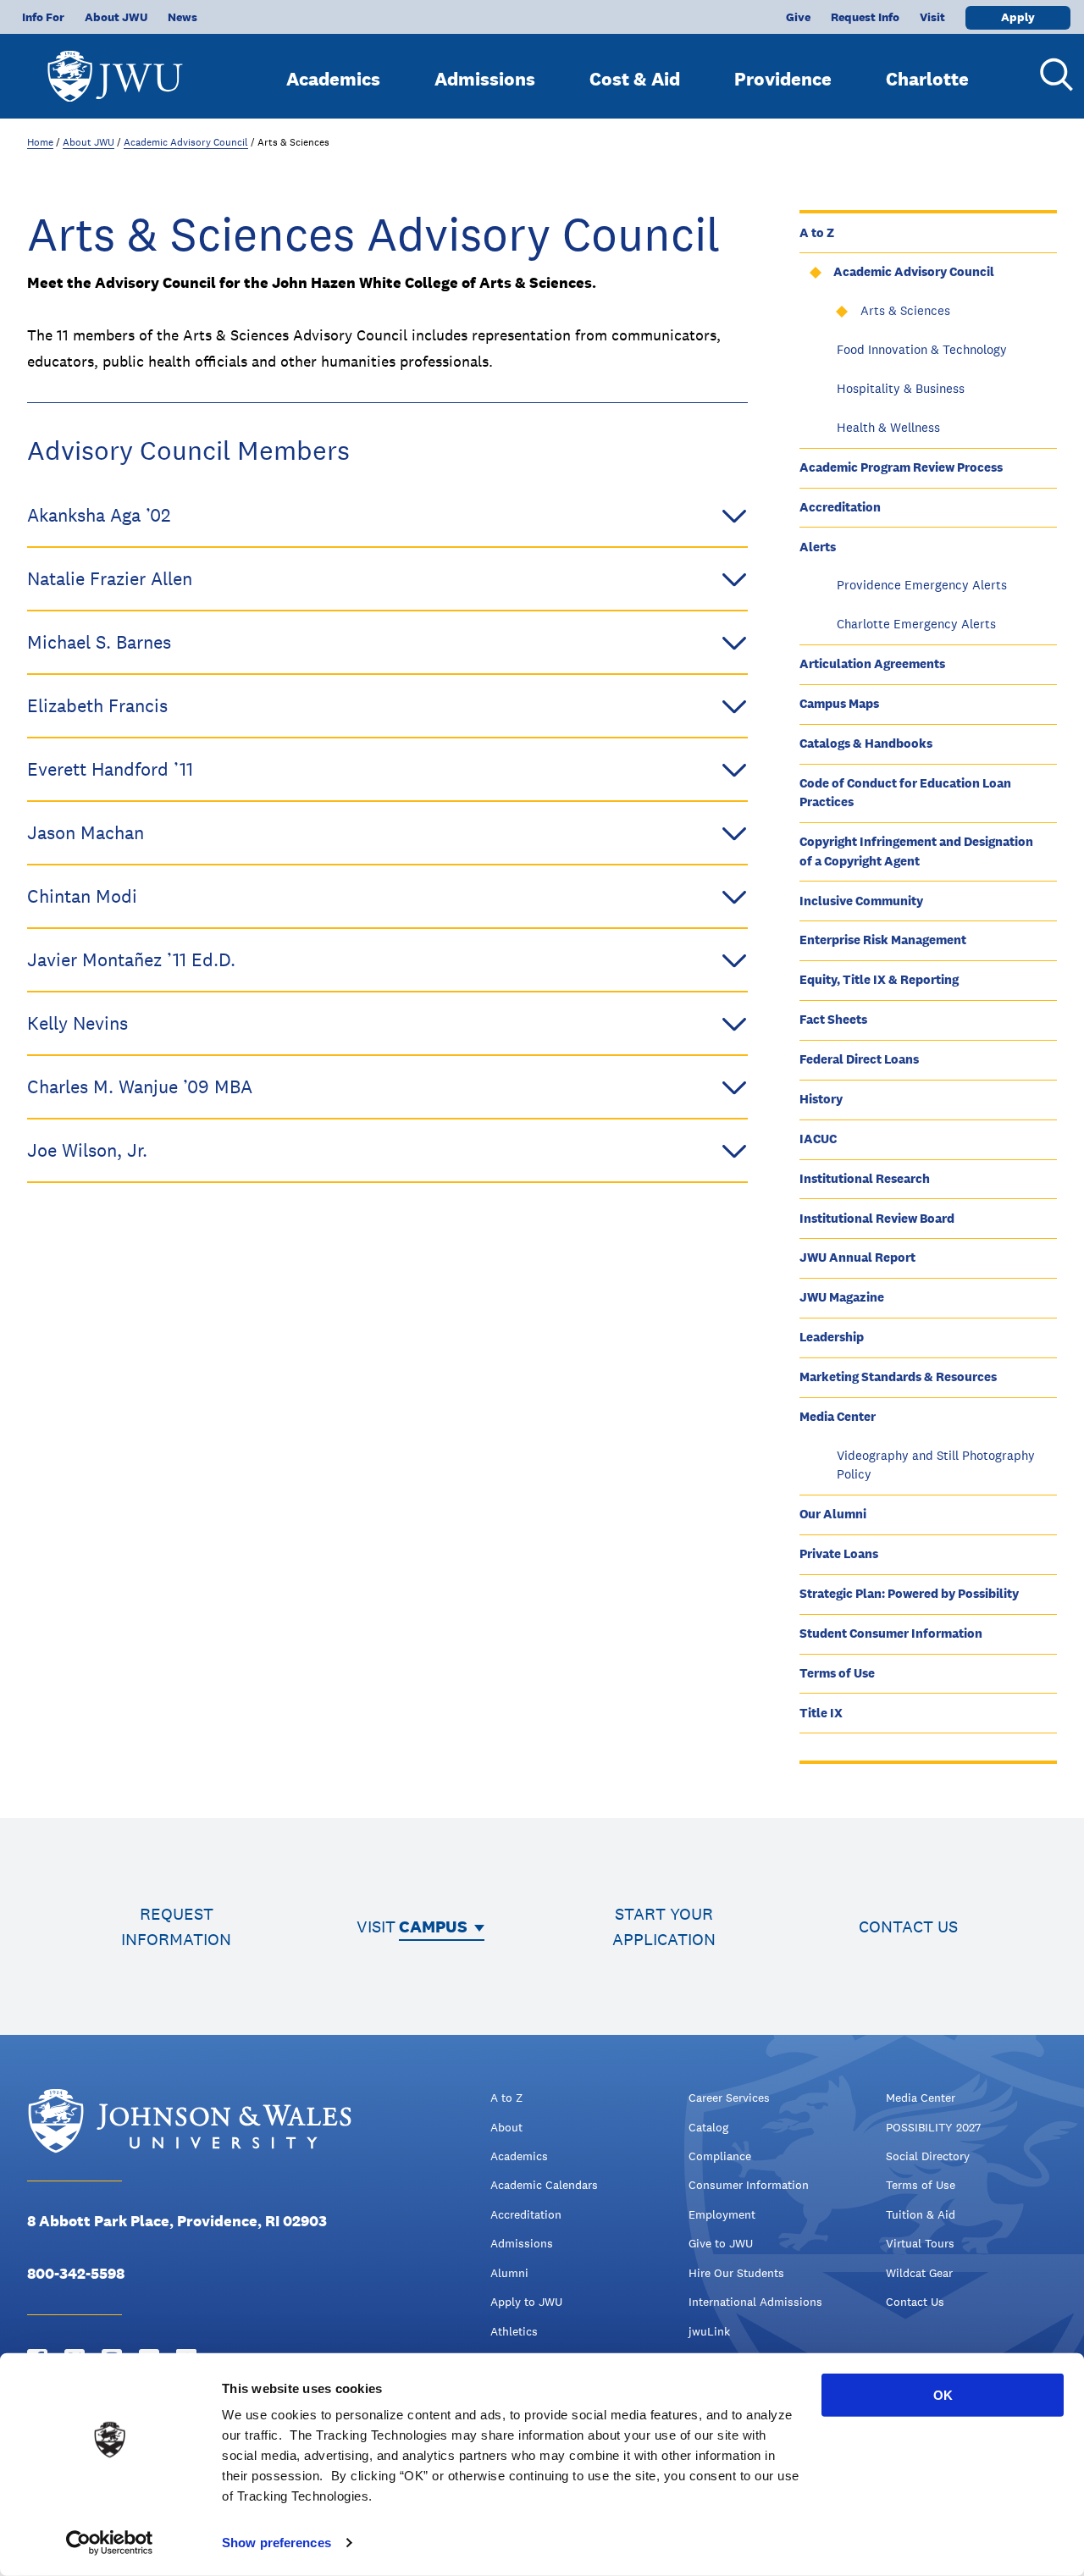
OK (943, 2395)
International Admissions (755, 2302)
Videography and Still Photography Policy (936, 1465)
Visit (932, 17)
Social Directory (928, 2156)
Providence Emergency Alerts (922, 585)
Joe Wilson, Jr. (87, 1150)
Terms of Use (837, 1673)
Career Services (729, 2098)
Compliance (720, 2156)
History (821, 1099)
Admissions (485, 79)
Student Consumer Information (891, 1633)
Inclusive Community (861, 901)
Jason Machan (86, 832)
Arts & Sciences (905, 310)
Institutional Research (865, 1178)
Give (798, 17)
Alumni (509, 2273)
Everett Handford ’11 (110, 769)
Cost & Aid (635, 79)
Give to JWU (721, 2243)
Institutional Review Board (877, 1218)
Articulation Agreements (872, 663)
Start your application (664, 1926)
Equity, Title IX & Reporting (879, 979)
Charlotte (927, 79)
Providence (783, 79)
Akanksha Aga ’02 (99, 515)
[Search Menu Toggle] (1050, 75)
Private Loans (839, 1553)
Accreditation (840, 507)
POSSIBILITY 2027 (933, 2127)
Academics (333, 79)
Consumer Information (749, 2185)
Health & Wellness (888, 427)
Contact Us (915, 2302)
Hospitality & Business (901, 388)
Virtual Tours (920, 2243)
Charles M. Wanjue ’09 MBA (140, 1086)
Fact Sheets (833, 1019)
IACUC (818, 1139)
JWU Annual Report (857, 1257)
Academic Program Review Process (901, 467)
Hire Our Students (736, 2273)
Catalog (708, 2127)
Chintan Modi (82, 896)
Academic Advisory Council (186, 142)
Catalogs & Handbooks (866, 743)
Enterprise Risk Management (883, 940)
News (183, 17)
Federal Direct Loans (859, 1059)
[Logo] (115, 68)
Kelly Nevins (77, 1023)
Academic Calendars (544, 2185)
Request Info (865, 17)
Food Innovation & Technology (922, 349)
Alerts (818, 547)
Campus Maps (839, 703)
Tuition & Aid (921, 2214)
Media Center (838, 1416)
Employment (722, 2214)
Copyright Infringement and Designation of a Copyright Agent (916, 851)
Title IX (821, 1713)
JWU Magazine (842, 1297)
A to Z (817, 232)
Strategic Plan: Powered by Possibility (909, 1593)
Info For (43, 17)
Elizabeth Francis (97, 705)
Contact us (908, 1926)
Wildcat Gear (919, 2273)
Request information (176, 1926)
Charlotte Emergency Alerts (916, 624)
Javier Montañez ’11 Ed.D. (131, 959)
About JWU (116, 17)
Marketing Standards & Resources (898, 1376)
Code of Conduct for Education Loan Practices (905, 793)
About (506, 2127)
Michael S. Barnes (99, 642)
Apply (1018, 17)
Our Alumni (833, 1514)
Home (40, 142)
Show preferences (277, 2543)
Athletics (514, 2331)
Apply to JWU (526, 2302)
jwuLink (709, 2331)
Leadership (832, 1337)
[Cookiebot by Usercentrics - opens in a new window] (110, 2543)
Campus (433, 1926)
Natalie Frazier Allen (110, 578)
